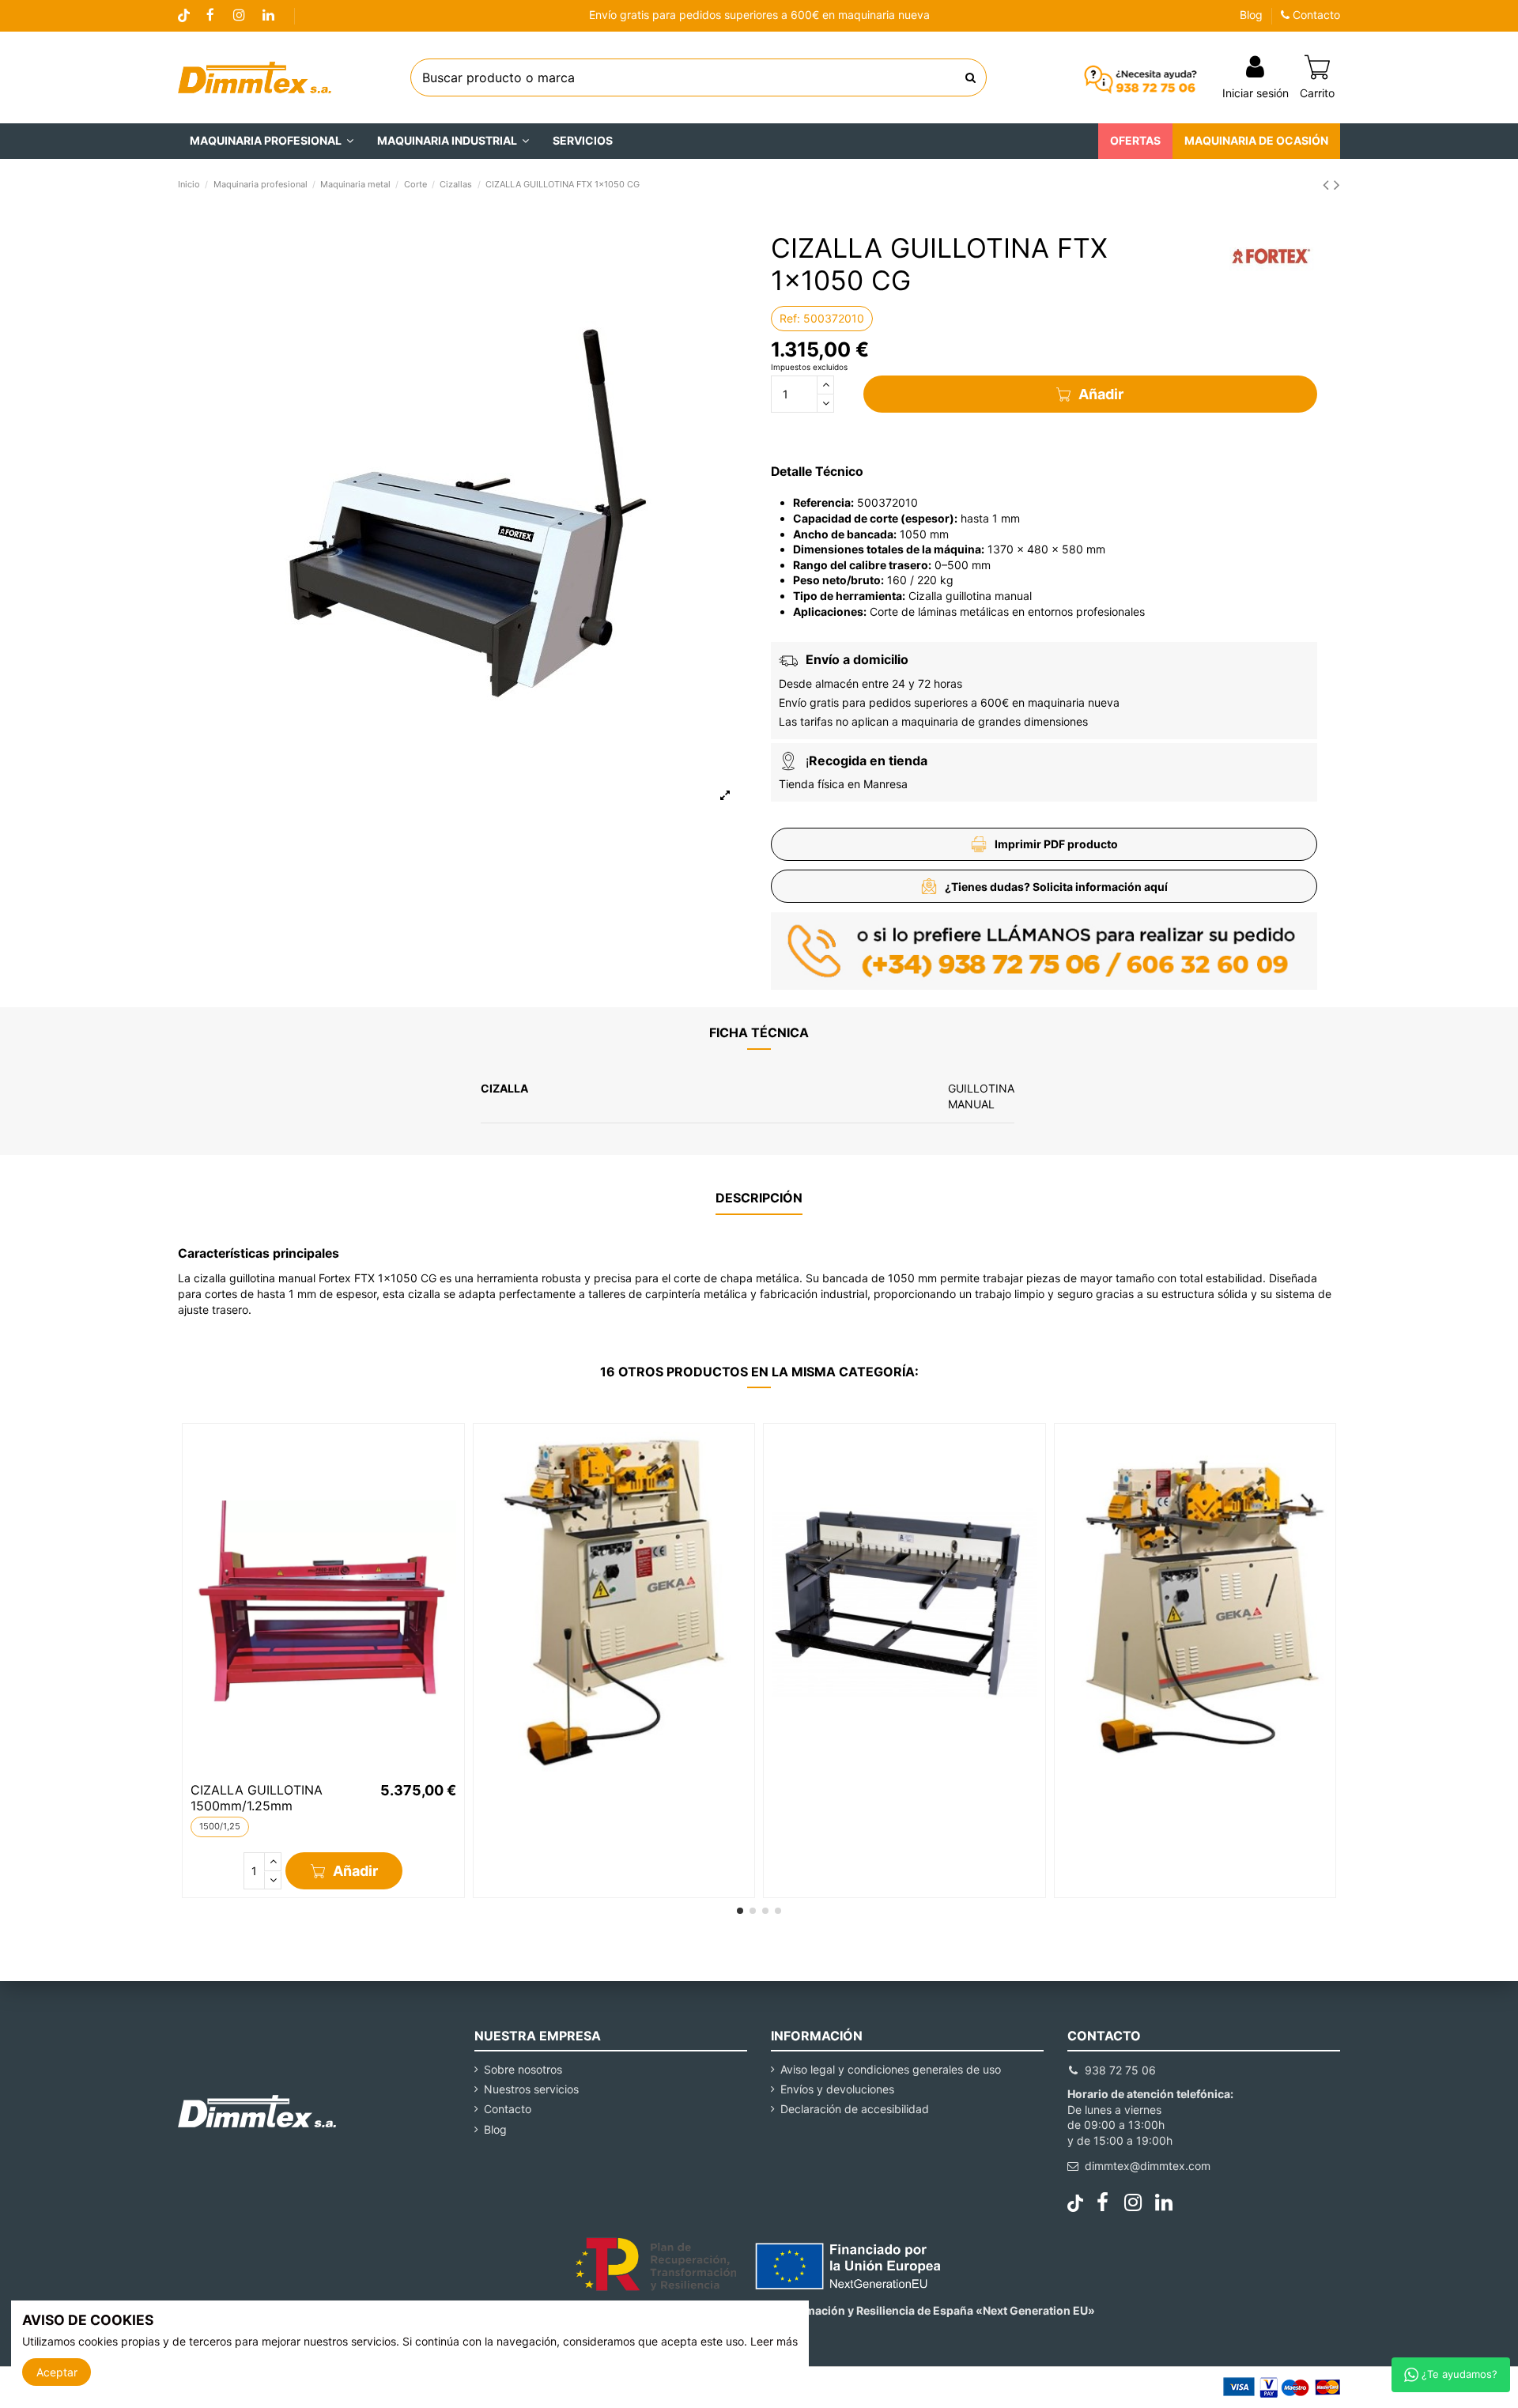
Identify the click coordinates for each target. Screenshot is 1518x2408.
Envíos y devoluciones (837, 2089)
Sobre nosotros (523, 2069)
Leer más (774, 2341)
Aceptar (57, 2372)
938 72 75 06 (1120, 2070)
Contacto (1315, 15)
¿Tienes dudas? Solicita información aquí (1056, 887)
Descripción (759, 1198)
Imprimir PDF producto (1056, 844)
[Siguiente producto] (1337, 185)
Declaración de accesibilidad (855, 2109)
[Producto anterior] (1328, 185)
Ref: (790, 318)
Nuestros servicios (531, 2089)
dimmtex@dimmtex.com (1148, 2166)
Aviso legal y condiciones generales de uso (891, 2069)
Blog (1251, 15)
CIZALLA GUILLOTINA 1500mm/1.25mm (257, 1797)
